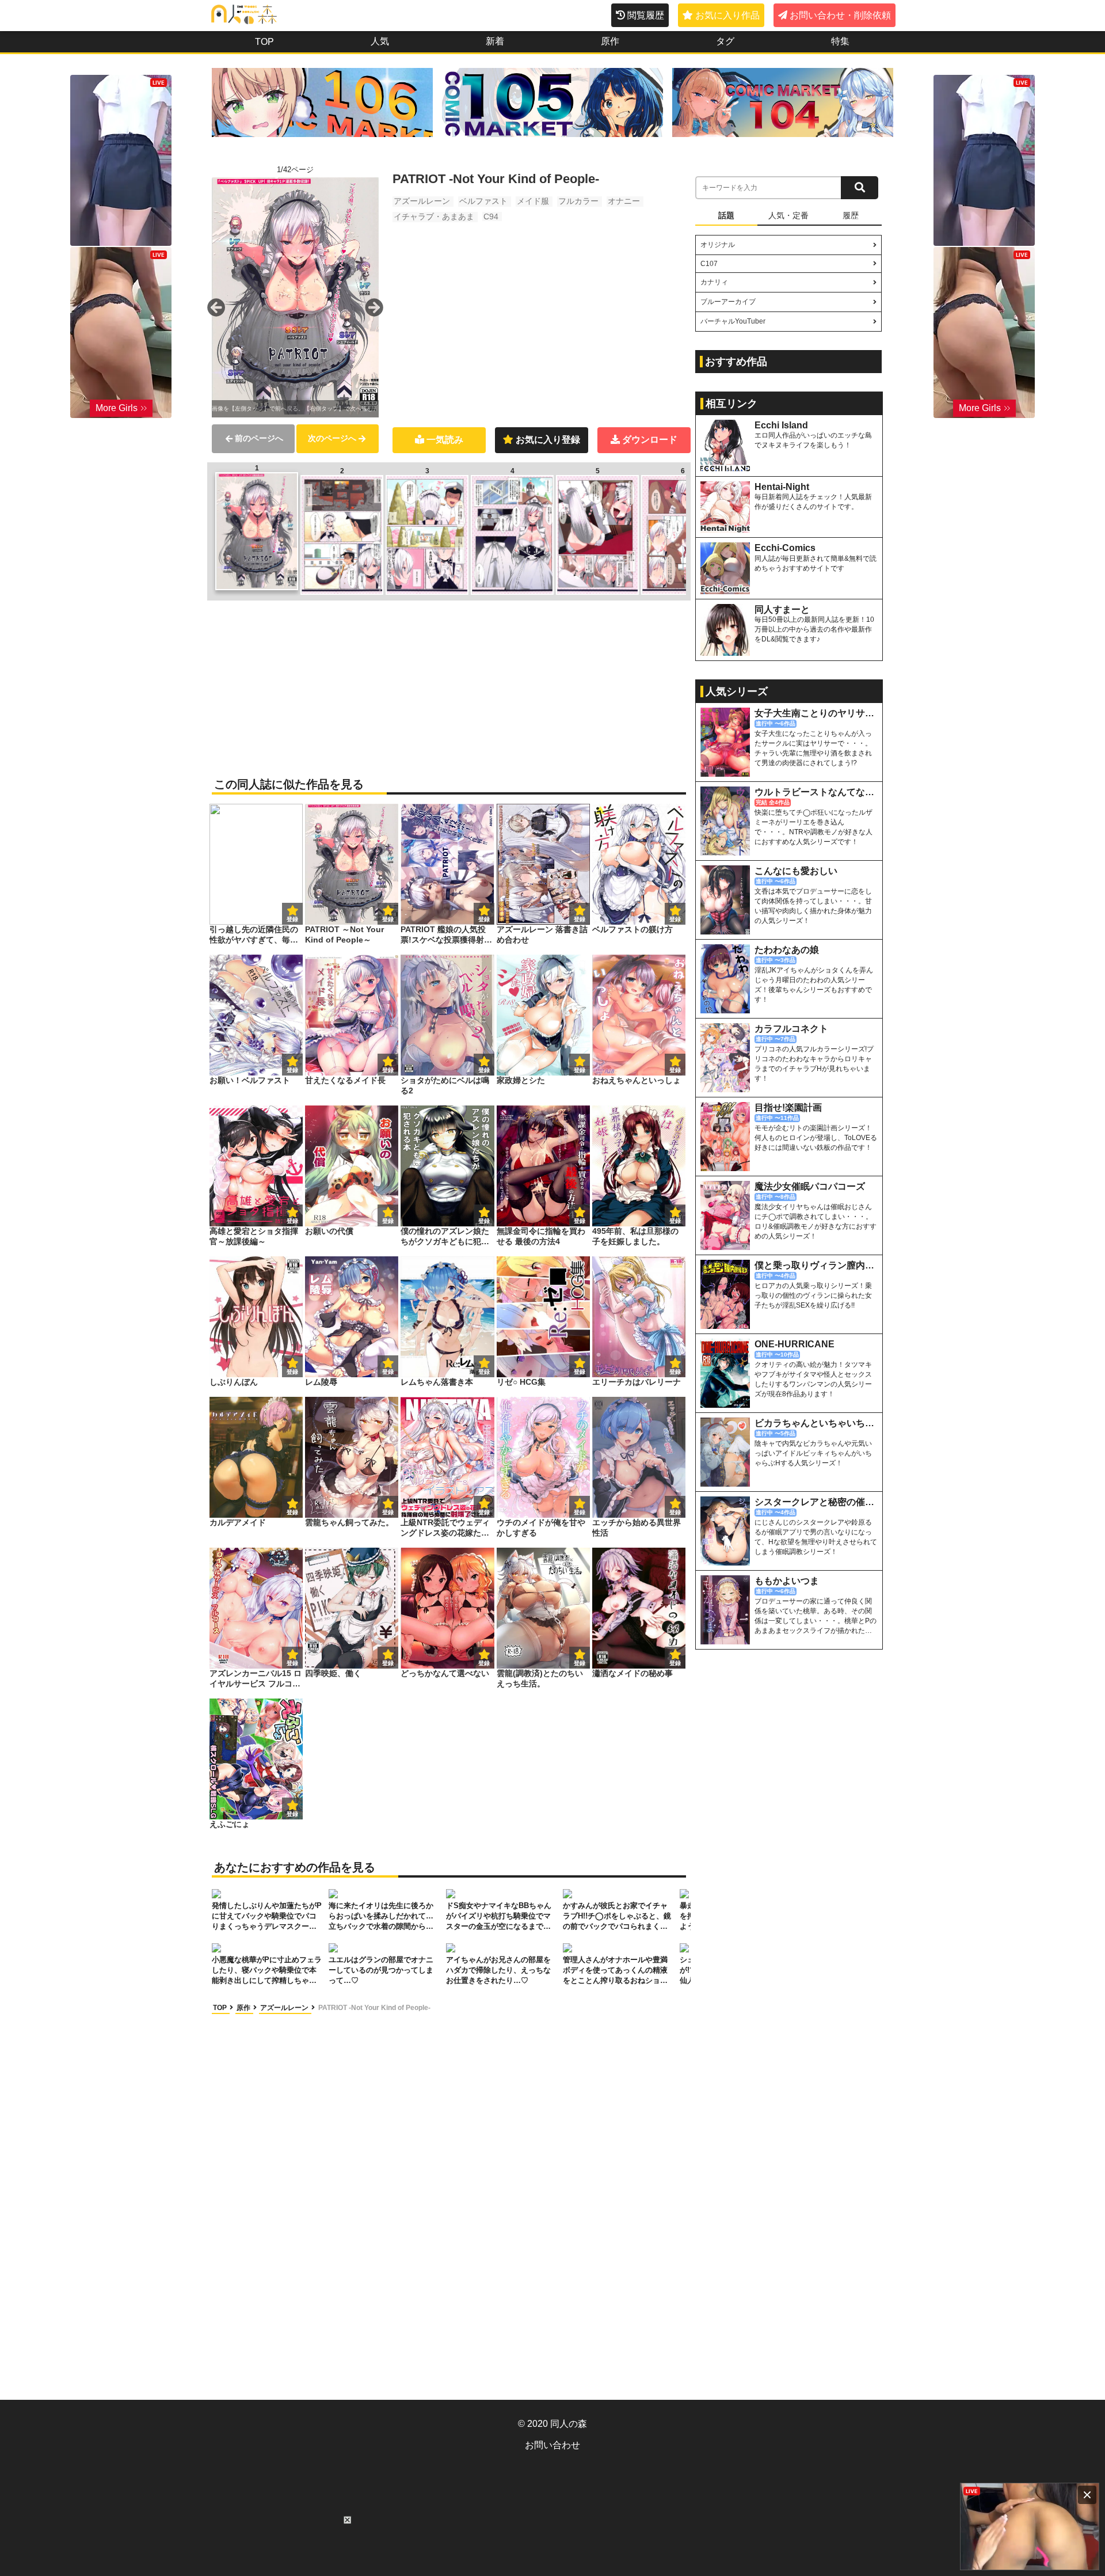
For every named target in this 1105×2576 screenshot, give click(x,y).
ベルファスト (483, 201)
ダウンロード (650, 440)
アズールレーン (422, 201)
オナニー (624, 201)
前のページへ (259, 438)
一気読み (445, 440)
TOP (264, 42)
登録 (388, 919)
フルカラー (578, 201)
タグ (725, 41)
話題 (726, 215)
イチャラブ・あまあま (434, 216)
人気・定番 (788, 215)
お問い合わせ (552, 2445)
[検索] (860, 188)
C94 (491, 216)
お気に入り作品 (727, 15)
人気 (380, 41)
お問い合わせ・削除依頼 (840, 15)
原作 (610, 41)
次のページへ (332, 438)
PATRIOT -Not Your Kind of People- (374, 2008)
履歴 (851, 215)
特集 (840, 41)
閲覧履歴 (646, 15)
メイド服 (533, 201)
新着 (495, 41)
